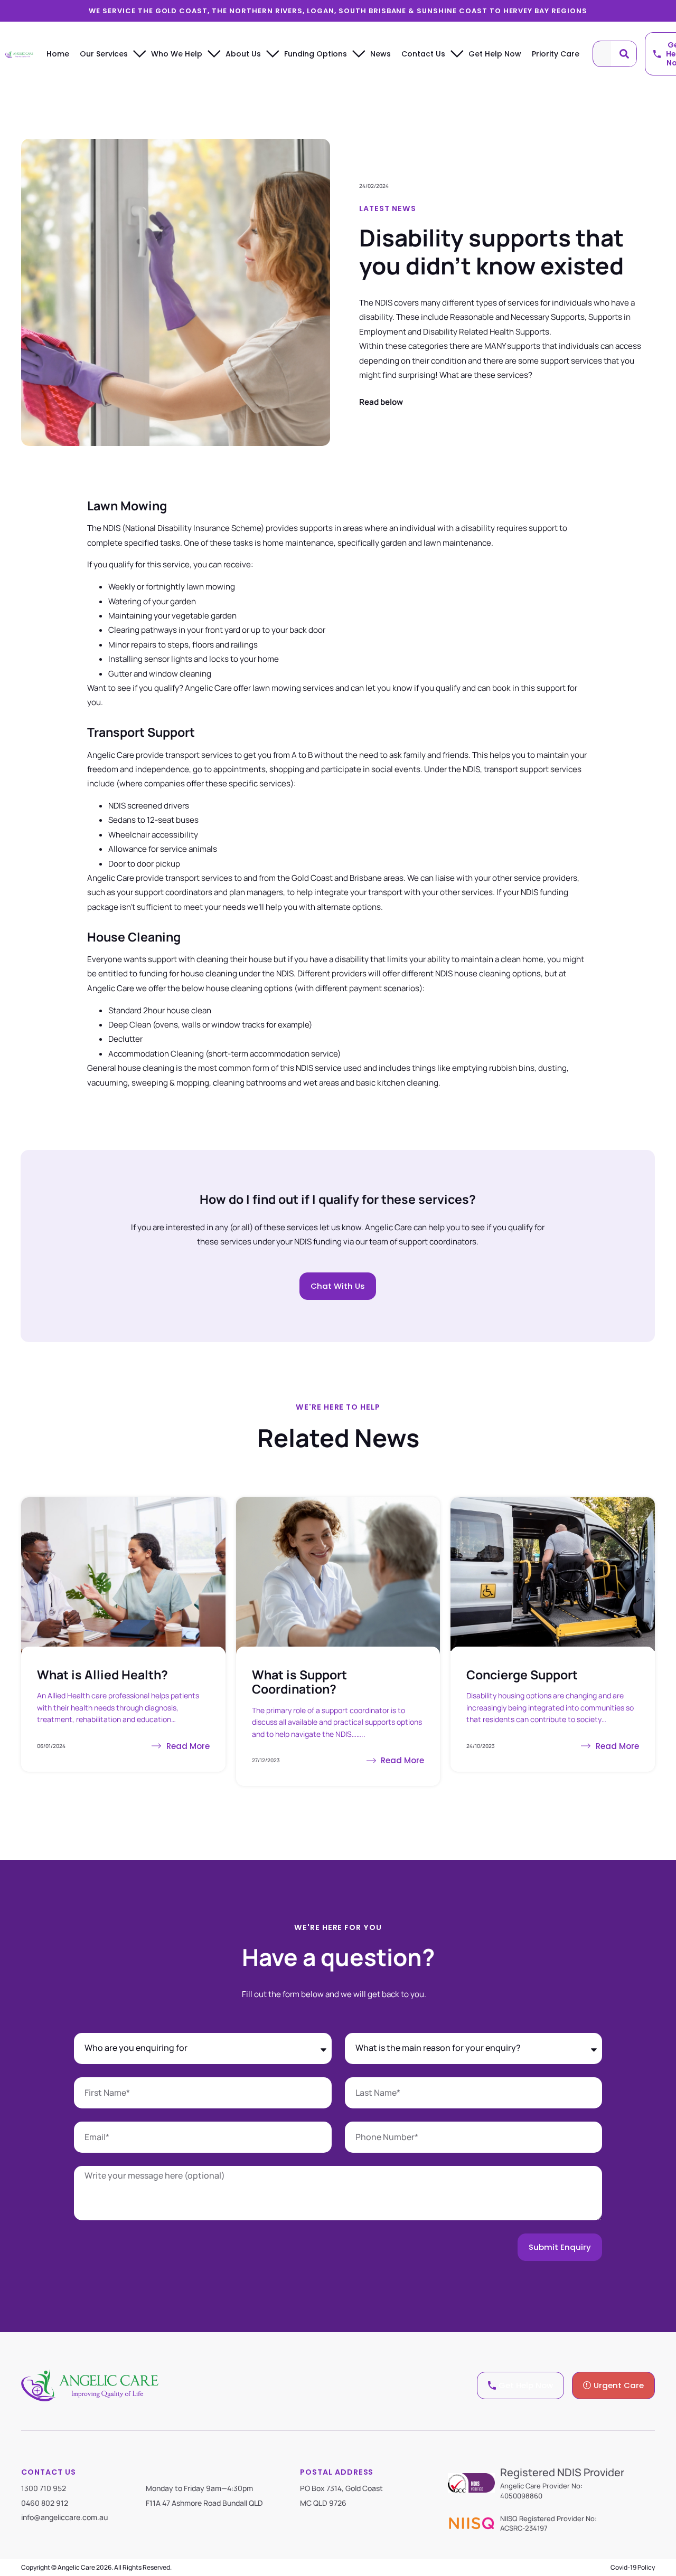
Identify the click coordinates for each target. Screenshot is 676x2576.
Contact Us (423, 54)
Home (58, 54)
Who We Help (177, 54)
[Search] (624, 54)
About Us (243, 54)
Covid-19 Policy (633, 2567)
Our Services (104, 54)
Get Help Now (495, 54)
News (381, 54)
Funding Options (316, 54)
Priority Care (556, 54)
